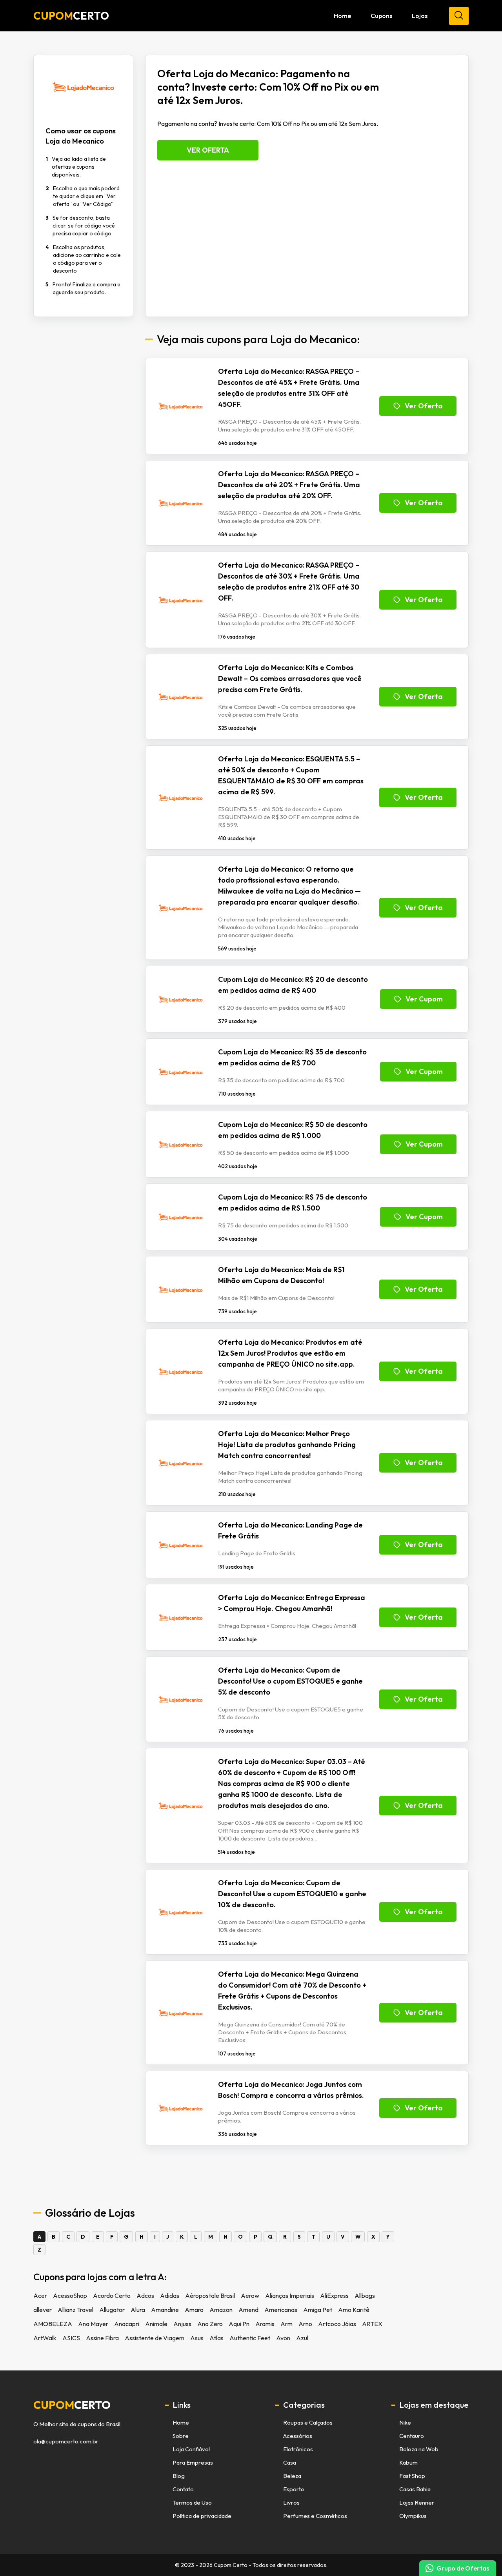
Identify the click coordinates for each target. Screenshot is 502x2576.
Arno (305, 2324)
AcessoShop (70, 2296)
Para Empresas (193, 2462)
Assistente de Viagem (155, 2338)
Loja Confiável (191, 2449)
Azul (302, 2338)
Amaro (194, 2310)
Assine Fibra (102, 2338)
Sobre (181, 2436)
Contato (183, 2489)
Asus (197, 2338)
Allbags (365, 2296)
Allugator (112, 2310)
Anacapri (127, 2324)
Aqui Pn (239, 2324)
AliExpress (334, 2296)
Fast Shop (412, 2476)
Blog (179, 2476)
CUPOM (71, 16)
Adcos (145, 2296)
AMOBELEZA (53, 2324)
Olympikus (413, 2516)
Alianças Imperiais (290, 2296)
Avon (283, 2338)
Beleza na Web (419, 2449)
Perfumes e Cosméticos (315, 2516)
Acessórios (298, 2436)
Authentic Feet (250, 2338)
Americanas (281, 2310)
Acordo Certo (112, 2296)
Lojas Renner (417, 2502)
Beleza (292, 2476)
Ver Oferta (208, 150)
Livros (291, 2502)
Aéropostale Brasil (210, 2296)
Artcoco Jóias (337, 2324)
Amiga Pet (318, 2310)
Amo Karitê (354, 2310)
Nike (405, 2422)
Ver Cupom (424, 999)
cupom (72, 2405)
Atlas (216, 2338)
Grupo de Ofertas (463, 2568)
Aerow (250, 2296)
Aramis (265, 2324)
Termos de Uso (192, 2502)
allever (43, 2310)
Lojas (420, 16)
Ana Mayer (93, 2324)
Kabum (408, 2462)
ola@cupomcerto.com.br (66, 2441)
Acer (40, 2296)
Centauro (412, 2436)
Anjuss (182, 2324)
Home (342, 16)
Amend (248, 2310)
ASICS (71, 2338)
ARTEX (372, 2324)
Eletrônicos (298, 2449)
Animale (156, 2324)
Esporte (294, 2489)
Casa (290, 2462)
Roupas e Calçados (308, 2422)
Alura (138, 2310)
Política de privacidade (202, 2516)
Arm (286, 2324)
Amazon (221, 2310)
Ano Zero (210, 2324)
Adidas (170, 2296)
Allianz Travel (75, 2310)
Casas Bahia (415, 2489)
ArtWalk (45, 2338)
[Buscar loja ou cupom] (459, 16)
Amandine (165, 2310)
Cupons (381, 16)
